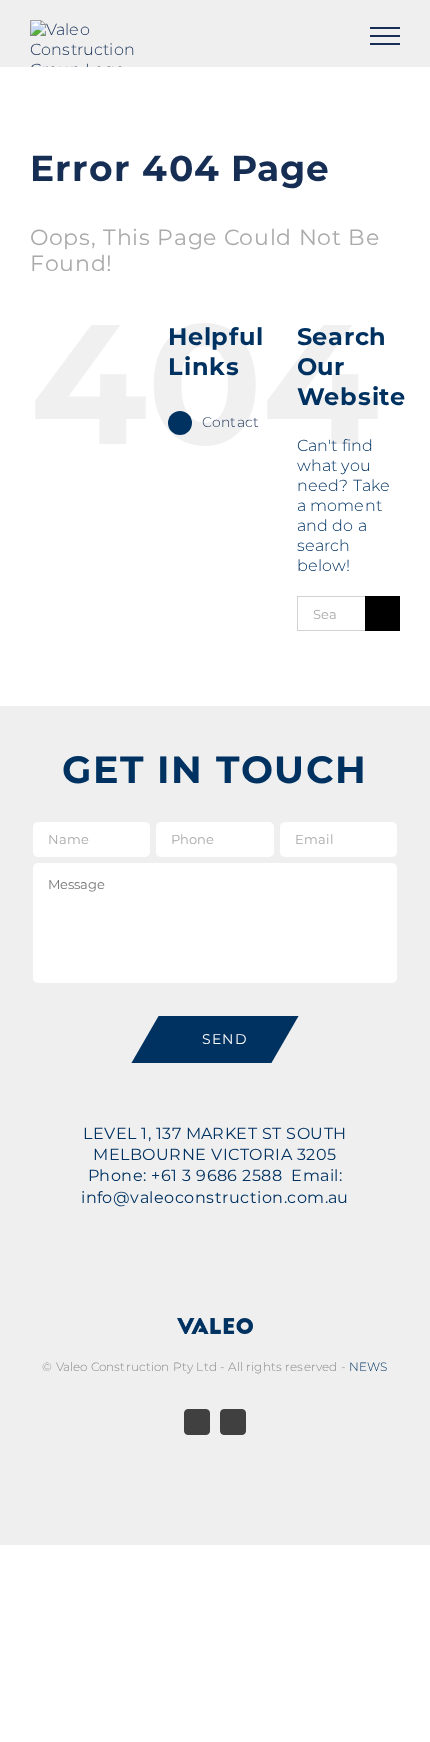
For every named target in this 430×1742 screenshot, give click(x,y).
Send (225, 1039)
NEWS (368, 1366)
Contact (230, 422)
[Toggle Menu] (385, 36)
